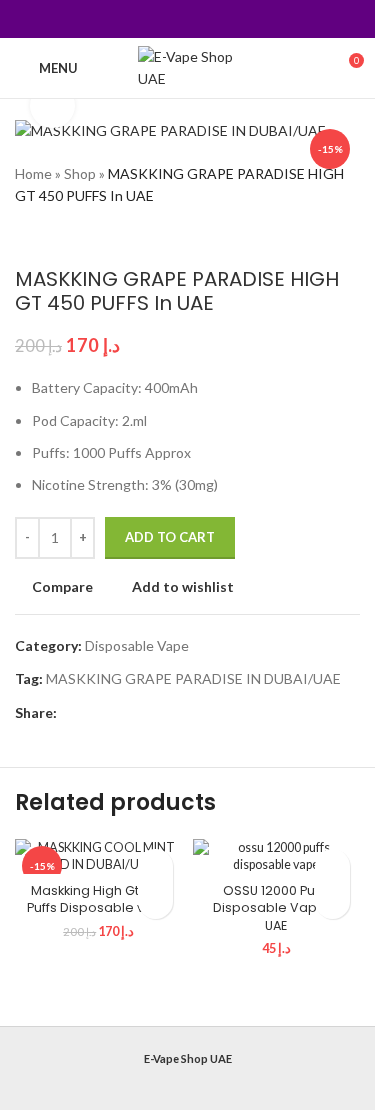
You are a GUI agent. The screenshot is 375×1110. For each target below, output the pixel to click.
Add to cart (170, 537)
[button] (155, 901)
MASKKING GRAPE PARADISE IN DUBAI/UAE (193, 678)
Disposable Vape (137, 645)
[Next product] (65, 237)
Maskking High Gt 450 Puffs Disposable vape (99, 899)
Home (33, 173)
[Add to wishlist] (155, 866)
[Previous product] (25, 237)
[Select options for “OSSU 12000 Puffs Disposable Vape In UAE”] (332, 901)
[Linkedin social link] (212, 19)
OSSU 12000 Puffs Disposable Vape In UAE (276, 908)
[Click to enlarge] (52, 105)
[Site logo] (187, 66)
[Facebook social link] (136, 19)
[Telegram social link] (237, 19)
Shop (80, 173)
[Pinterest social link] (187, 19)
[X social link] (162, 19)
